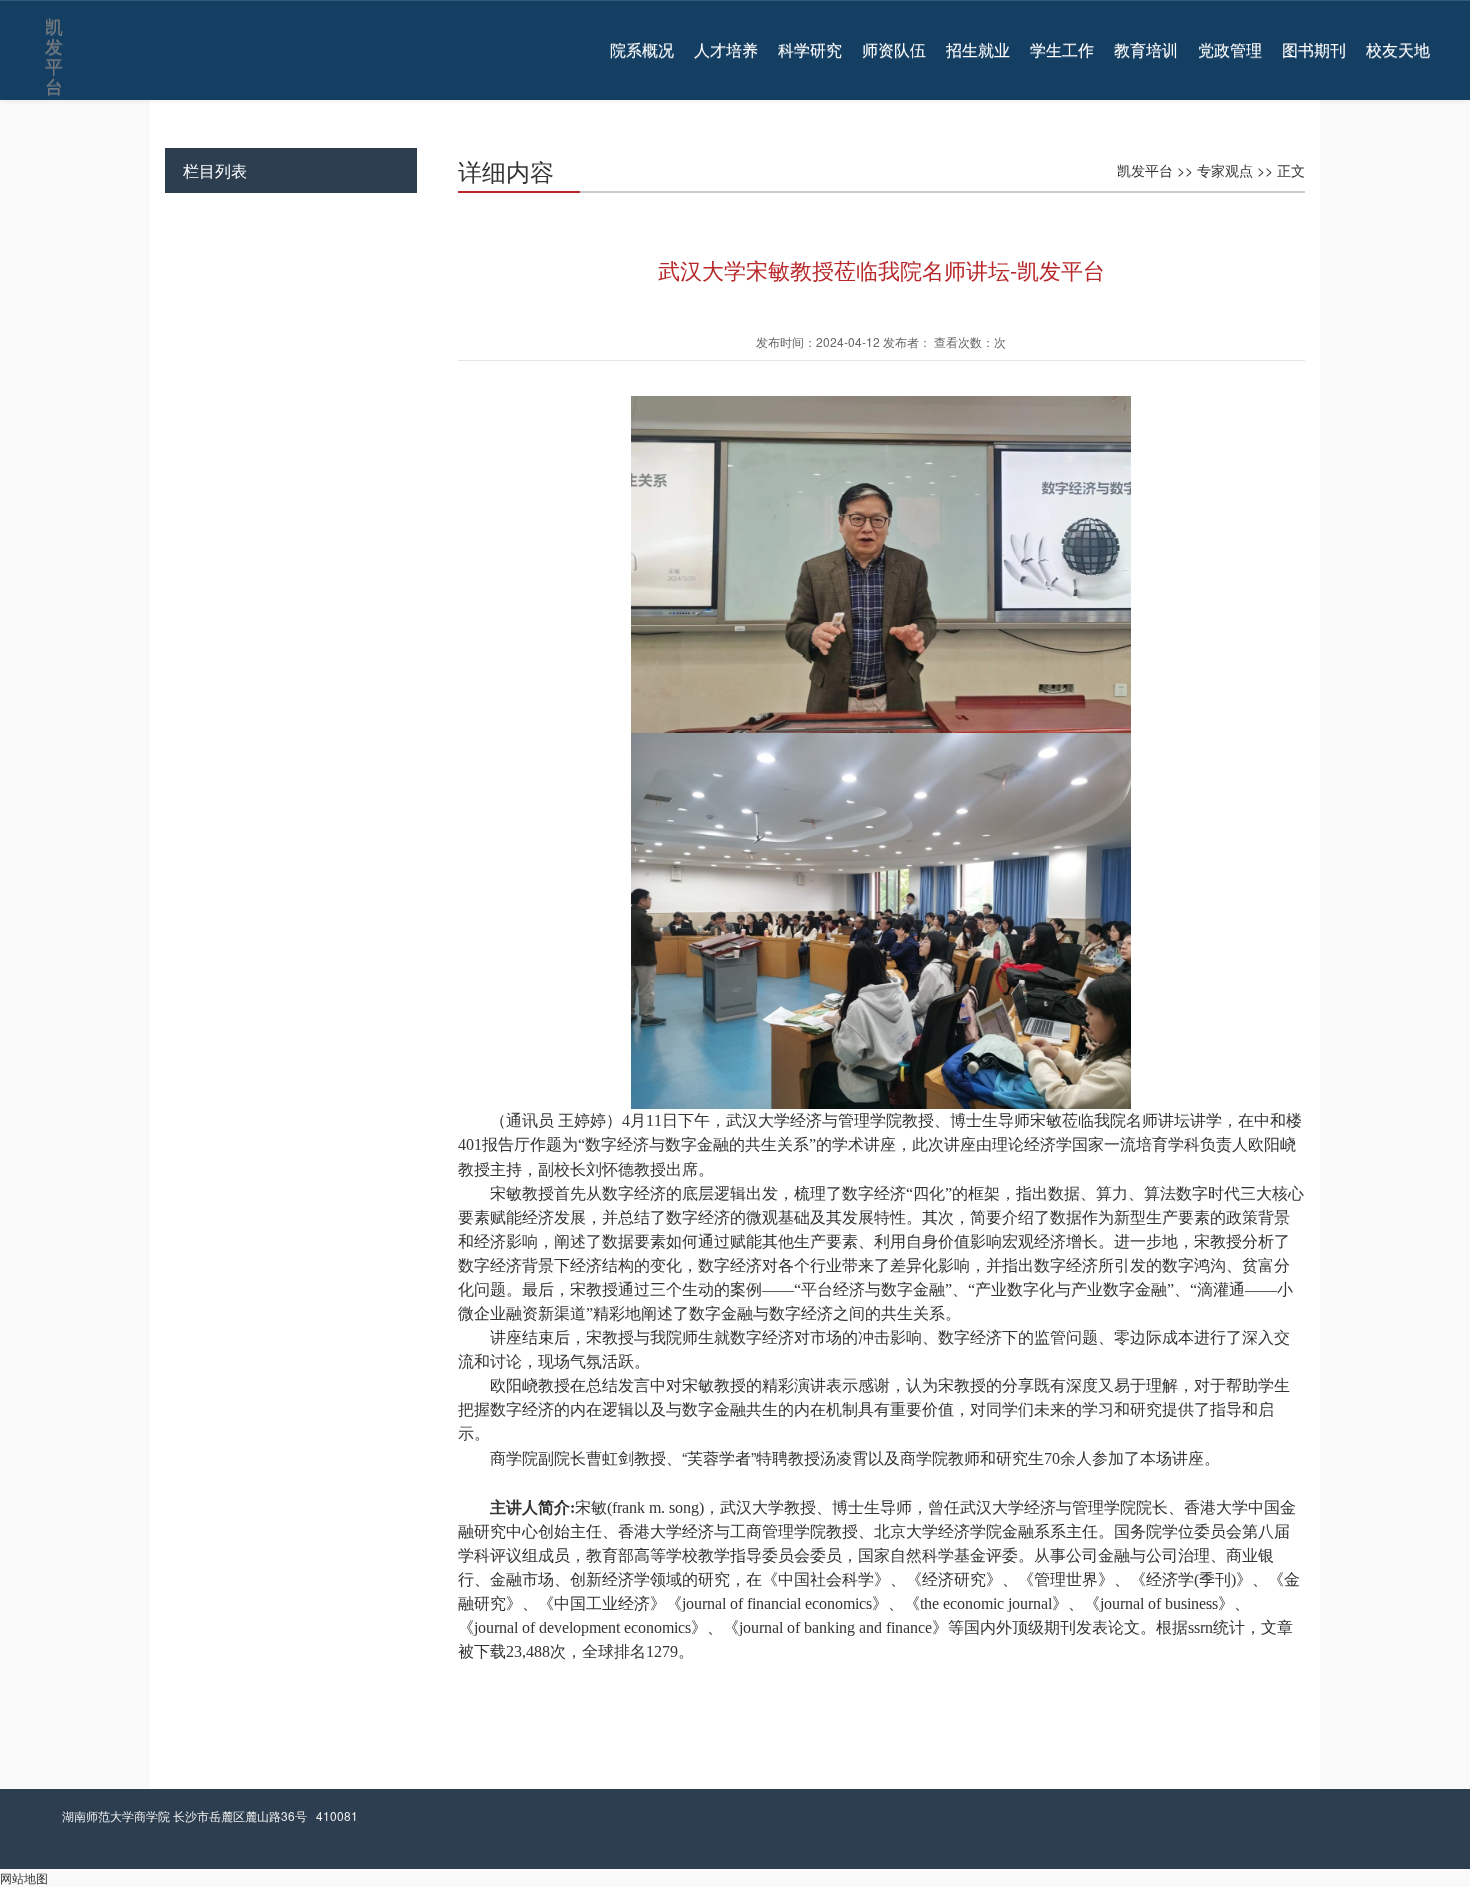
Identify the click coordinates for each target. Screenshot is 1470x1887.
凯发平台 (52, 31)
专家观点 (1225, 170)
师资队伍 (894, 50)
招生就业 (978, 50)
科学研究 (810, 50)
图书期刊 (1314, 50)
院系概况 (642, 50)
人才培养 (726, 50)
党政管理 (1230, 50)
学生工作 (1062, 50)
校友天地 (1398, 50)
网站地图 (24, 1877)
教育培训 (1146, 50)
